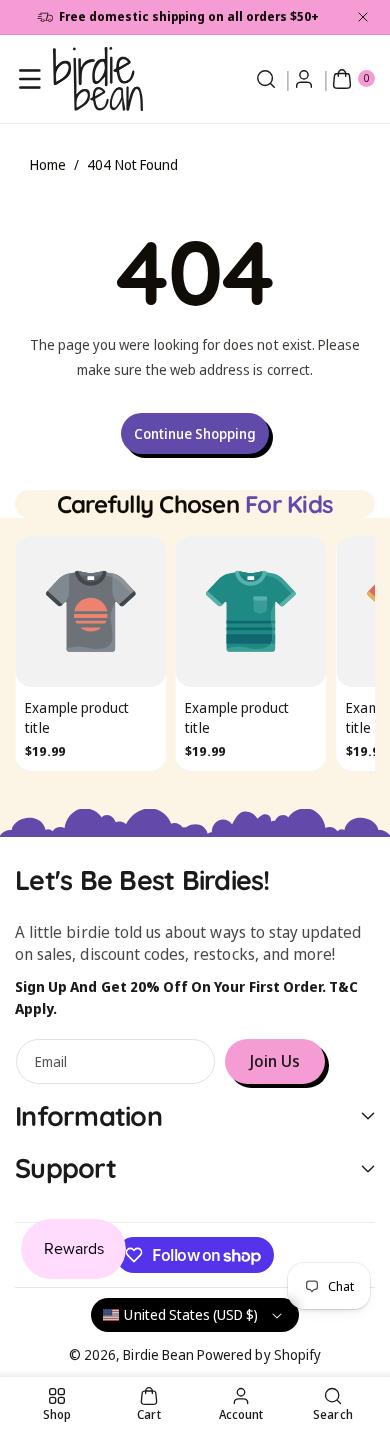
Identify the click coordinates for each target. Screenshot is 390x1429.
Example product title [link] (77, 718)
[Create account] (304, 79)
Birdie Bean (158, 1354)
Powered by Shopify (259, 1354)
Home (48, 164)
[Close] (363, 17)
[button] (30, 79)
